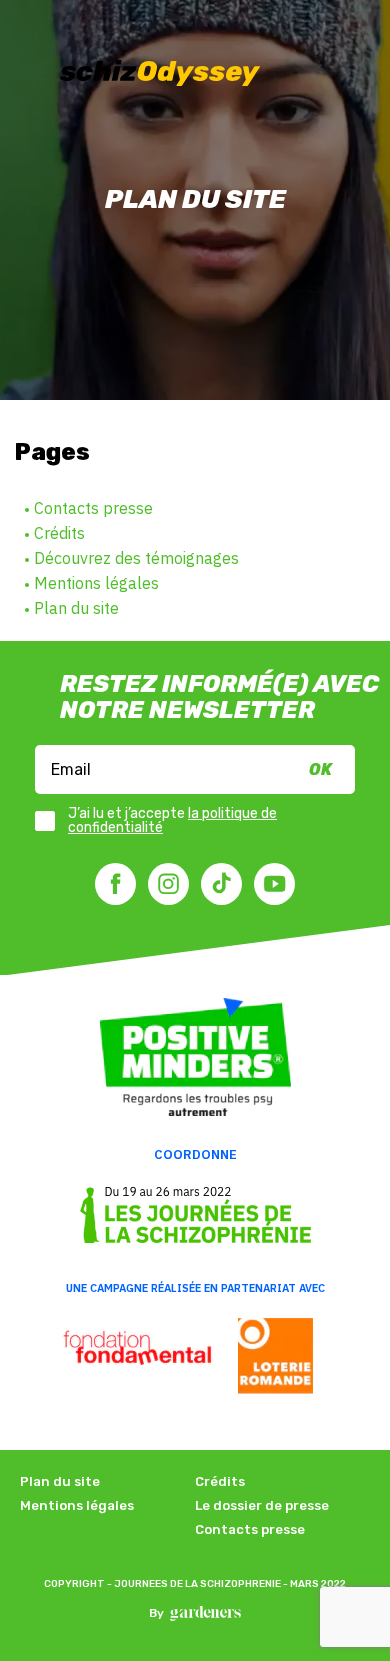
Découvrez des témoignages (136, 558)
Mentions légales (96, 583)
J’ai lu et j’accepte (172, 821)
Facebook (115, 884)
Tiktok (221, 884)
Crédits (59, 533)
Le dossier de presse (262, 1505)
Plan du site (76, 608)
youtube (274, 884)
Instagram (168, 884)
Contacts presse (93, 508)
